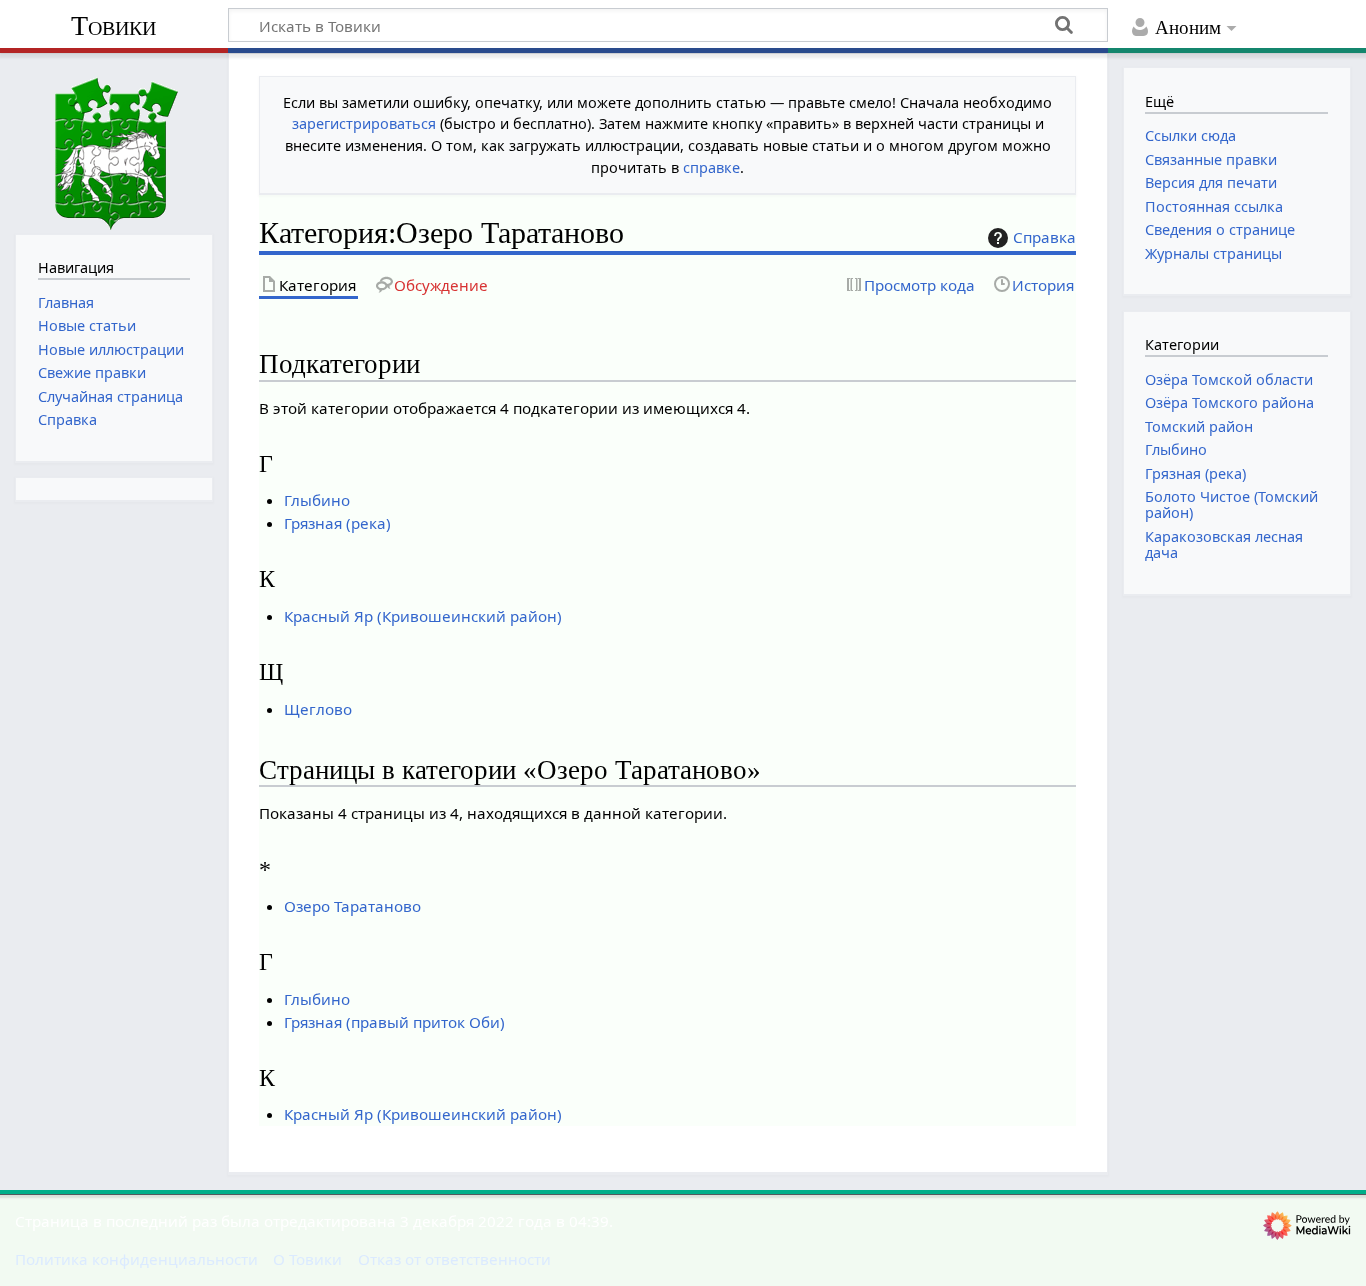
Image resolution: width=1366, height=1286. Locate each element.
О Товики (307, 1259)
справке (711, 167)
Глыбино (317, 500)
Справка (1044, 237)
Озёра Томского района (1229, 402)
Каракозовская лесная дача (1224, 544)
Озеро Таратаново (352, 906)
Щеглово (318, 709)
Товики (113, 25)
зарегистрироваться (364, 123)
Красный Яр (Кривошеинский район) (423, 616)
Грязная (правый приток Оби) (394, 1022)
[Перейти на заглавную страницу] (114, 141)
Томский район (1199, 426)
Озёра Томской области (1229, 379)
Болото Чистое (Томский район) (1231, 504)
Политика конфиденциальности (136, 1259)
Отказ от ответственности (454, 1259)
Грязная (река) (337, 523)
